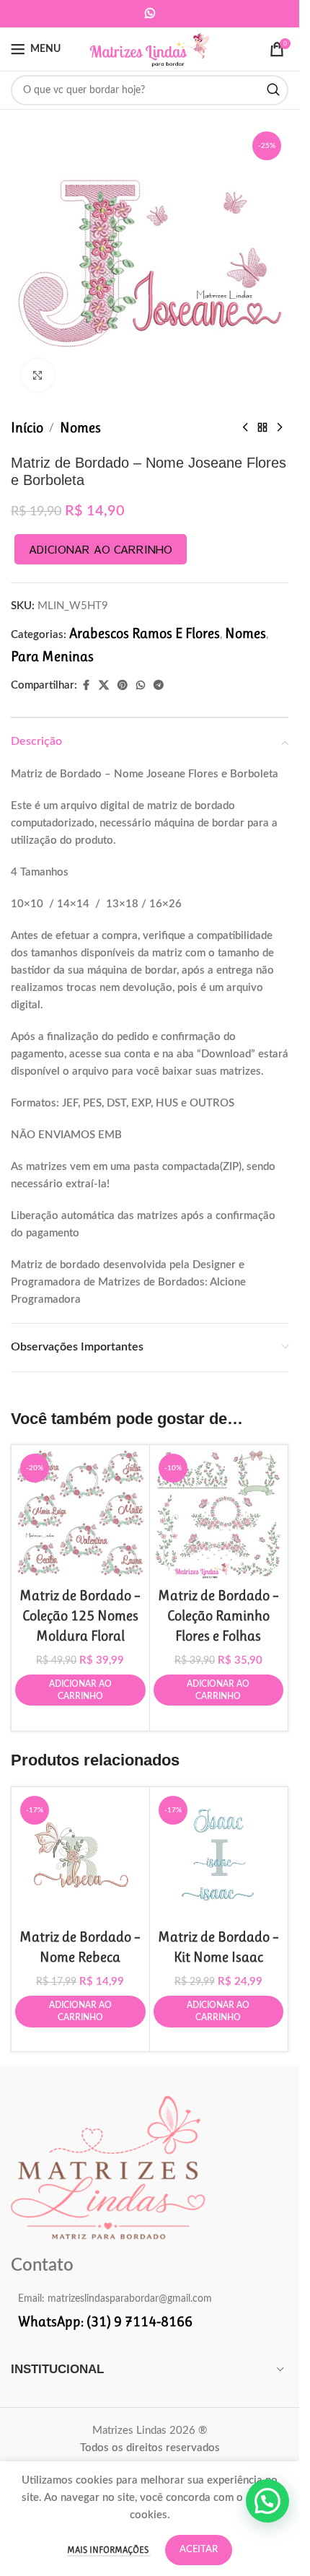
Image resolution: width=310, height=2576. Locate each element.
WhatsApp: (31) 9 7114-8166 (105, 2322)
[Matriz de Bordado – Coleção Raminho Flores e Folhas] (219, 1514)
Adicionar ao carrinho (101, 549)
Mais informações (109, 2550)
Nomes (80, 428)
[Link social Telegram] (159, 685)
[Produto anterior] (245, 428)
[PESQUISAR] (273, 90)
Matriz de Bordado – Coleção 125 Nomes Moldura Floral (80, 1616)
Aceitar (199, 2550)
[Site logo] (150, 48)
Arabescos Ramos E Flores (145, 633)
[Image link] (108, 2166)
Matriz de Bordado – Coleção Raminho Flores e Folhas (218, 1616)
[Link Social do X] (104, 685)
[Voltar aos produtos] (262, 428)
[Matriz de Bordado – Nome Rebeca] (80, 1856)
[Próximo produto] (280, 428)
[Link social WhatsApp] (150, 13)
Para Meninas (52, 656)
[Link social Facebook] (86, 685)
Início (27, 428)
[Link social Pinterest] (123, 685)
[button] (267, 2501)
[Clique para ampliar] (38, 375)
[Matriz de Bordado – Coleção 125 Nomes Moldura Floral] (80, 1514)
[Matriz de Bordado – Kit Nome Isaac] (219, 1856)
